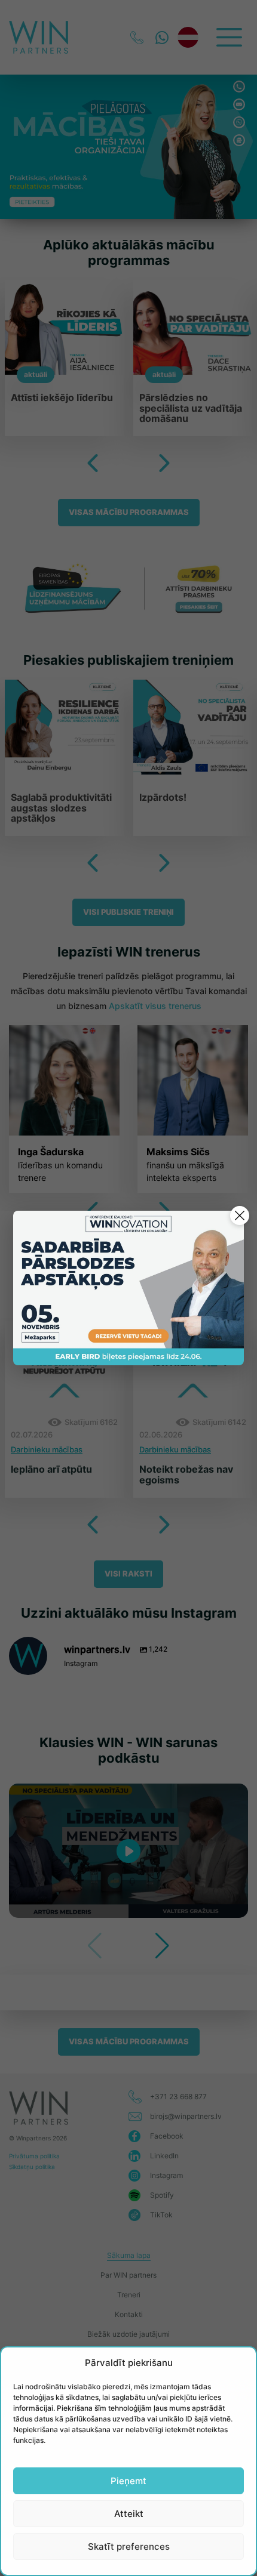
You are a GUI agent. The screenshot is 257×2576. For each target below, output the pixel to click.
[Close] (240, 1215)
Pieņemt (128, 2481)
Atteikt (129, 2514)
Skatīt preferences (129, 2546)
